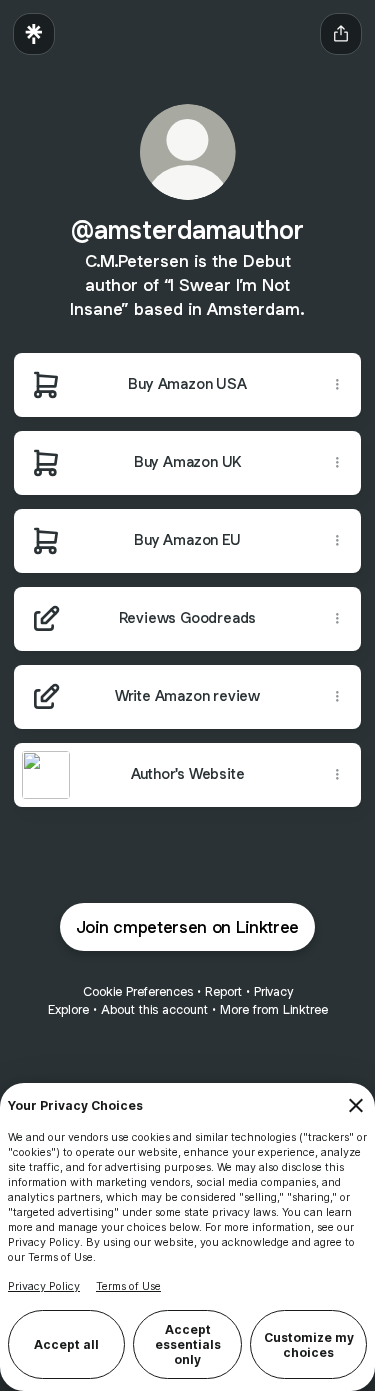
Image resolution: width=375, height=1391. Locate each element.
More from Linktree (274, 1009)
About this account (154, 1009)
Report (223, 991)
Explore (68, 1009)
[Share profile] (341, 34)
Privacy (273, 991)
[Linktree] (34, 34)
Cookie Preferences (138, 991)
